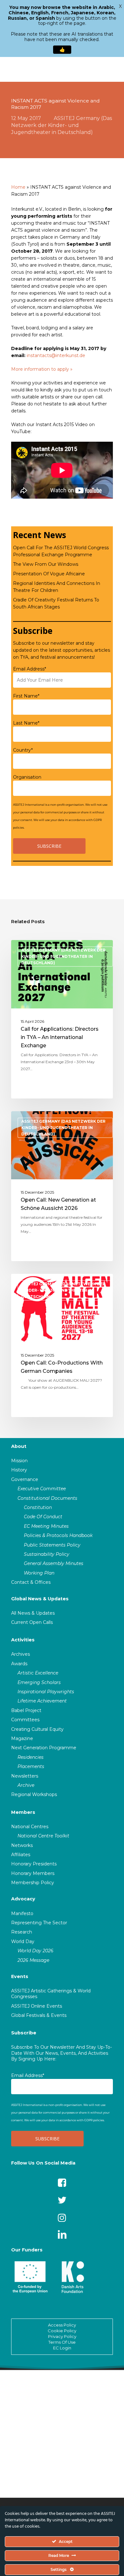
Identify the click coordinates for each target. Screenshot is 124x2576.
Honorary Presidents (34, 1864)
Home (18, 187)
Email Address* (30, 669)
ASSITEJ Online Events (37, 2006)
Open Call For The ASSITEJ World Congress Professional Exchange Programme (61, 551)
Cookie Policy (62, 2331)
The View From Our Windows (46, 564)
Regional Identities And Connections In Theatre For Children (57, 587)
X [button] (120, 6)
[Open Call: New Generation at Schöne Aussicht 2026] (62, 1186)
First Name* (26, 696)
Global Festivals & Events (39, 2015)
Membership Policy (33, 1883)
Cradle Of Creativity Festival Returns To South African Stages (56, 603)
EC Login (62, 2348)
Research (22, 1932)
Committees (25, 1720)
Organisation (27, 777)
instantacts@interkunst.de (56, 355)
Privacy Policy (62, 2336)
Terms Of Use (62, 2342)
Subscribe (24, 2033)
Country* (23, 750)
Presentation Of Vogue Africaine (49, 574)
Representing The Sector (39, 1923)
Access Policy (62, 2325)
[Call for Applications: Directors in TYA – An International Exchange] (62, 1019)
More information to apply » (42, 369)
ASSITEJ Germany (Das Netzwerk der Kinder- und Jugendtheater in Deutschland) (62, 125)
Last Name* (26, 723)
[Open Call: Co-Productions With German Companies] (62, 1345)
